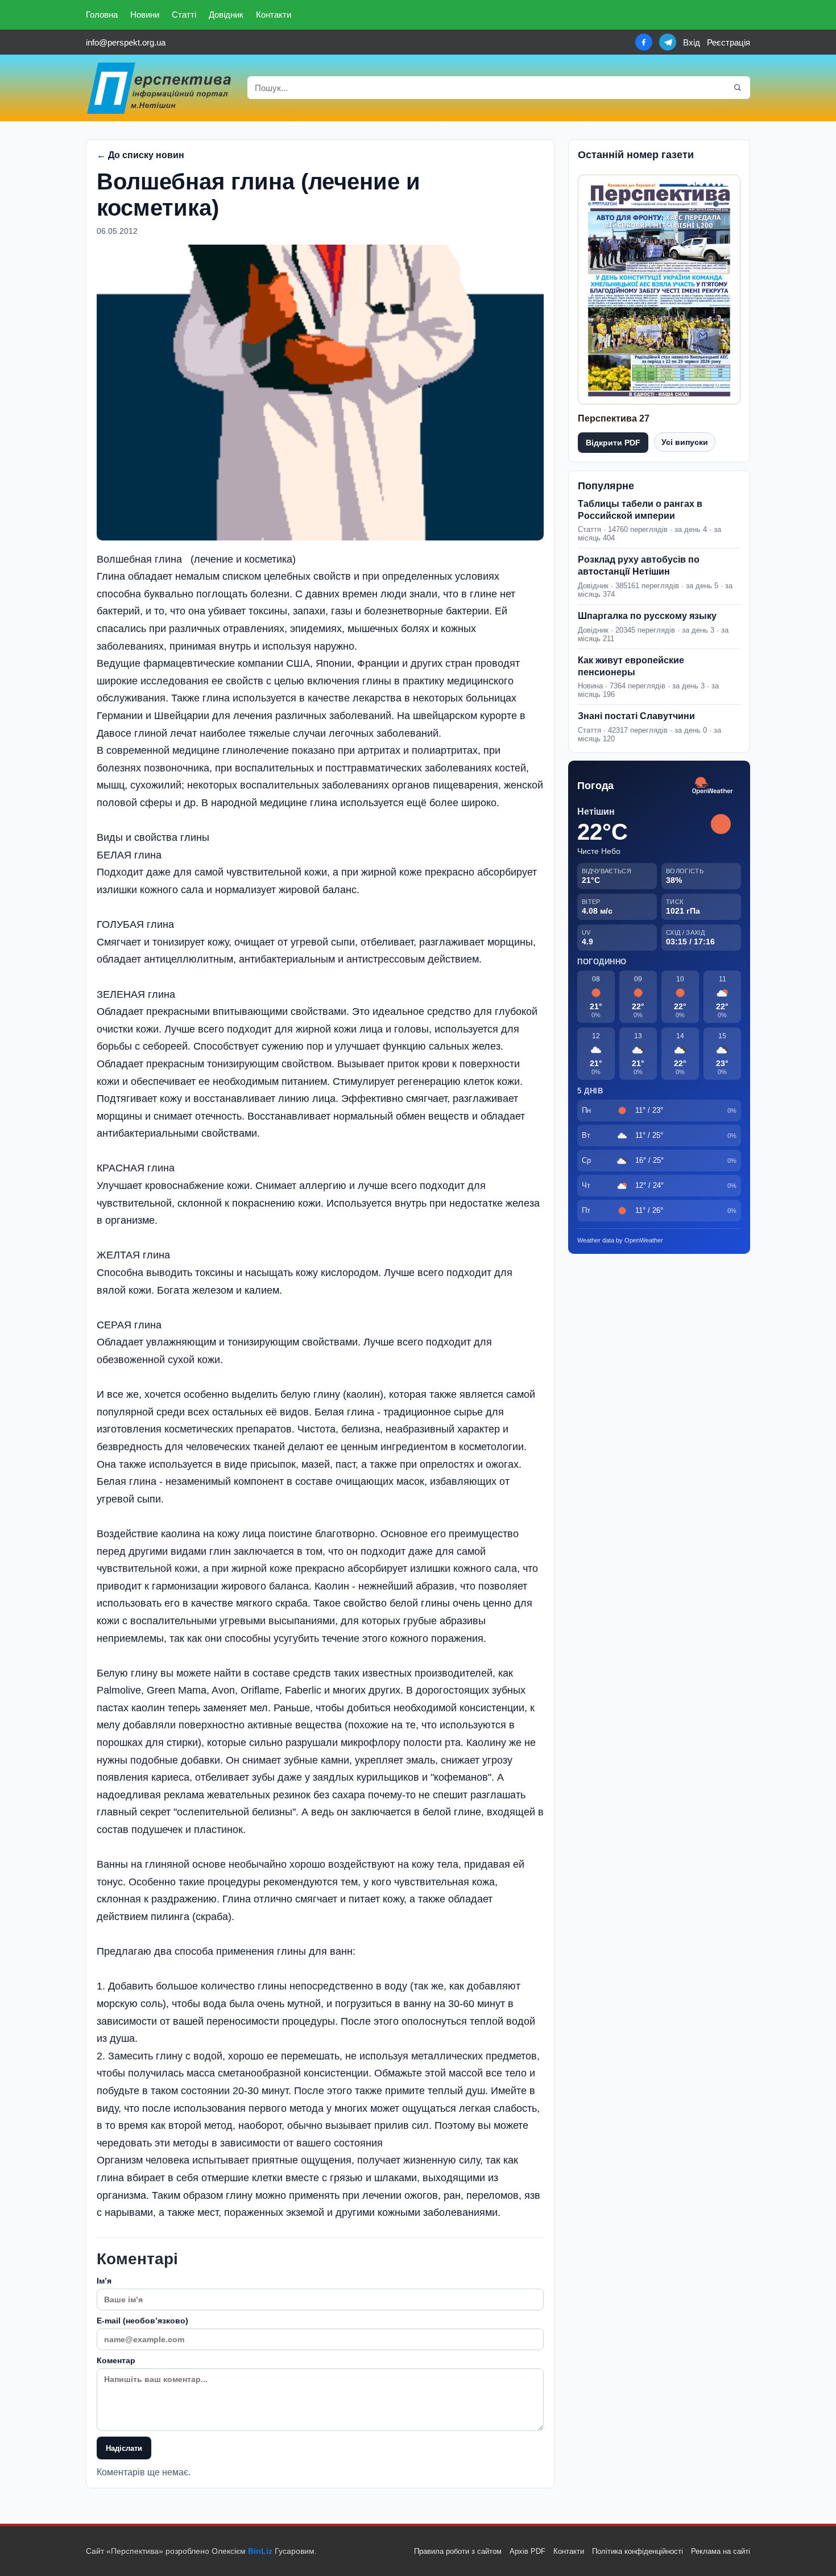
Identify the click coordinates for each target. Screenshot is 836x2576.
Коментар (116, 2360)
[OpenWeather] (713, 786)
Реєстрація (729, 42)
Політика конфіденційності (638, 2551)
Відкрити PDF (613, 443)
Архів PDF (527, 2551)
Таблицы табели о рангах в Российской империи (640, 510)
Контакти (274, 15)
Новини (145, 15)
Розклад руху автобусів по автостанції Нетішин (639, 565)
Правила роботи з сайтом (458, 2551)
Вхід (692, 42)
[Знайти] (738, 88)
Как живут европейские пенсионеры (631, 666)
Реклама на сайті (721, 2551)
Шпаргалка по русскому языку (647, 616)
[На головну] (160, 88)
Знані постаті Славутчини (636, 716)
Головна (102, 15)
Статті (184, 15)
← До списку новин (140, 155)
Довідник (226, 15)
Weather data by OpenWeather (620, 1240)
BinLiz (260, 2551)
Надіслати (124, 2448)
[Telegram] (668, 42)
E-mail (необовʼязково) (142, 2321)
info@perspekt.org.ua (126, 42)
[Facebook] (644, 42)
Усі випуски (685, 442)
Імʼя (104, 2281)
